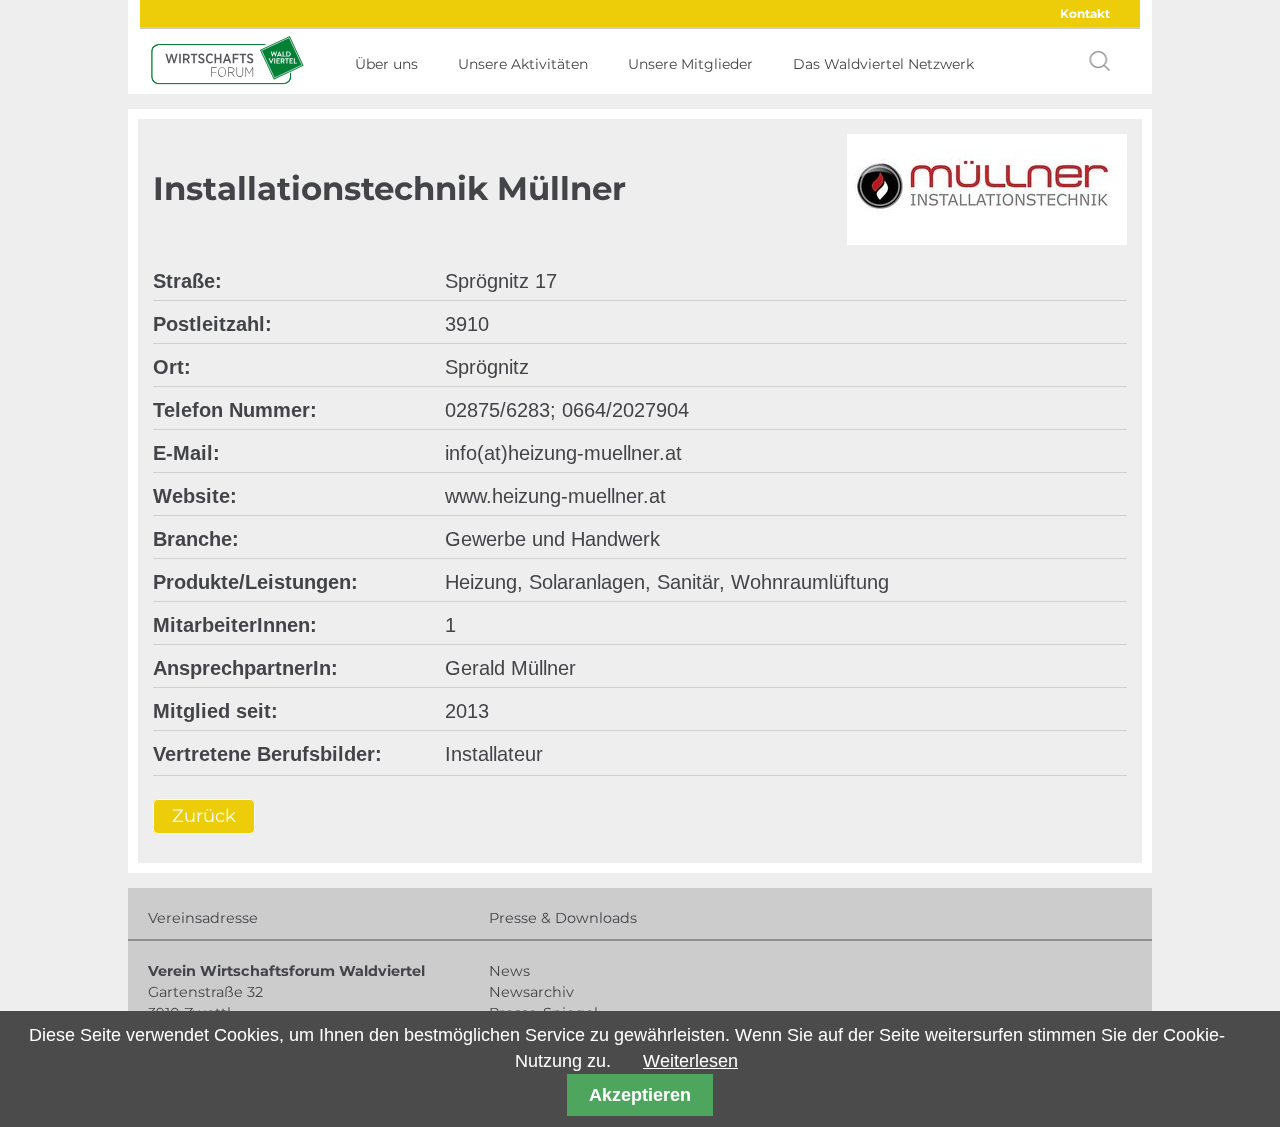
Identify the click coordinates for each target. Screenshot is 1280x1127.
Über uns (386, 64)
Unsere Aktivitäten (523, 64)
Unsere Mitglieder (690, 64)
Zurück (204, 817)
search (1100, 61)
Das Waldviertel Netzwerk (883, 64)
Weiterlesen (690, 1061)
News (509, 971)
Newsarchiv (531, 992)
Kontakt (1085, 13)
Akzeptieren (640, 1095)
